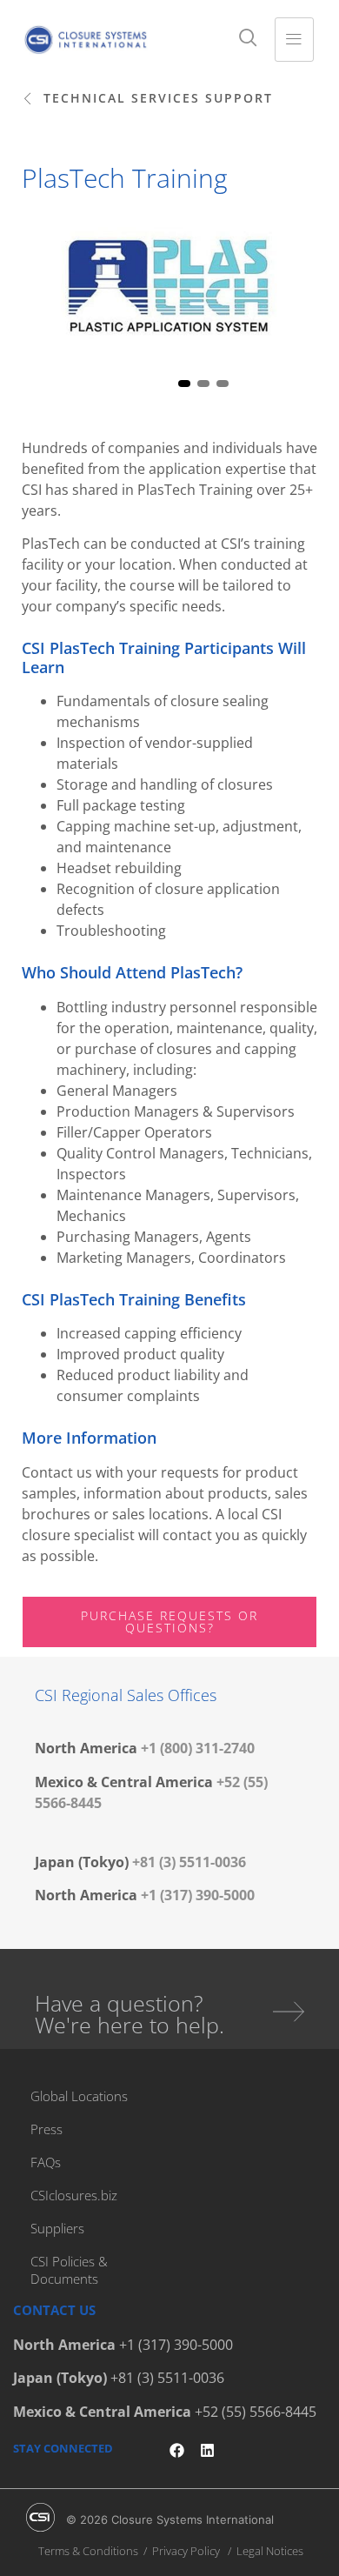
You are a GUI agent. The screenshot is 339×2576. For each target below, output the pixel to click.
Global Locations (79, 2096)
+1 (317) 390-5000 (198, 1895)
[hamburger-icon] (294, 40)
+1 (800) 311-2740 (198, 1748)
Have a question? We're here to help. (130, 2014)
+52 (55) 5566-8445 (256, 2412)
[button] (147, 99)
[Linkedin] (207, 2450)
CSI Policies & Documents (69, 2270)
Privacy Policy (186, 2551)
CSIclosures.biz (74, 2195)
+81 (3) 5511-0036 (189, 1862)
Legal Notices (270, 2551)
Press (47, 2129)
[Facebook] (177, 2450)
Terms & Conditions (88, 2551)
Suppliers (57, 2228)
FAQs (46, 2162)
